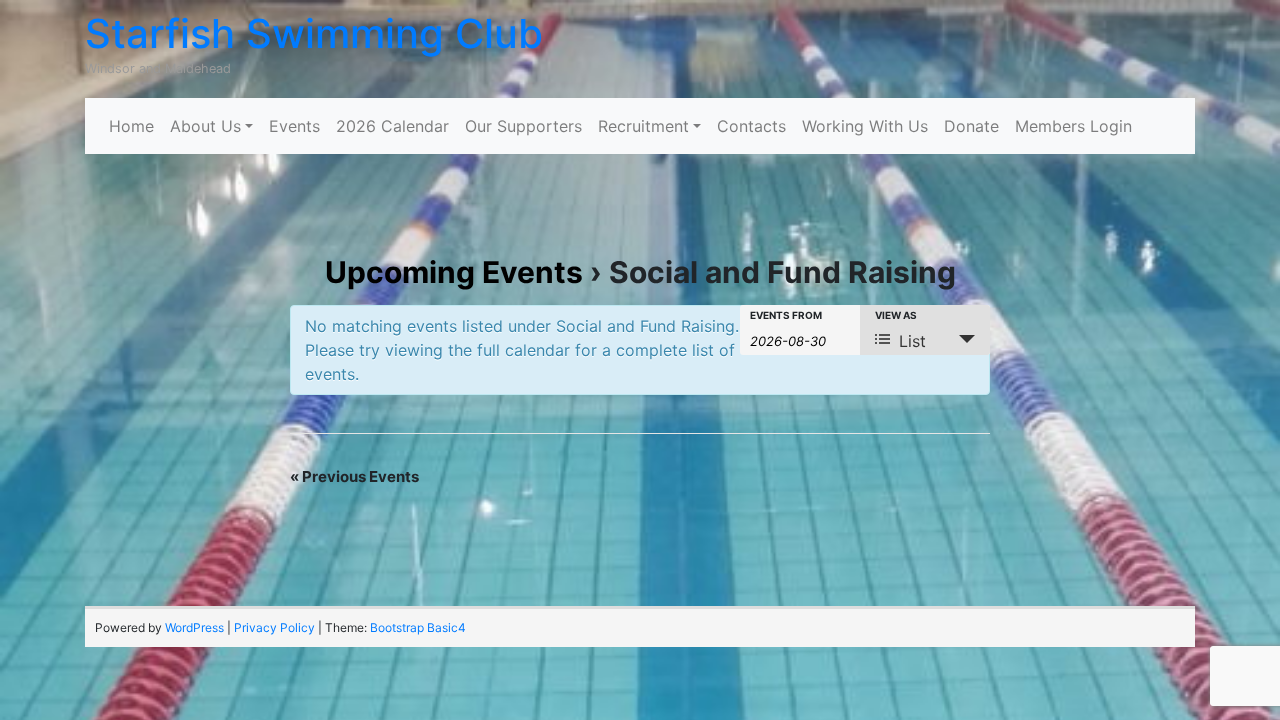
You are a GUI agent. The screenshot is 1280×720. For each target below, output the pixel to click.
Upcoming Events (454, 272)
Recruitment (643, 126)
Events (294, 126)
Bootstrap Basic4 (418, 627)
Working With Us (865, 126)
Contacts (751, 126)
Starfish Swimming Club (314, 33)
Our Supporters (523, 126)
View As (896, 315)
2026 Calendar (392, 126)
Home (131, 126)
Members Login (1073, 126)
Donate (971, 126)
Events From (786, 315)
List (912, 341)
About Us (205, 126)
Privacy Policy (274, 627)
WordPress (194, 627)
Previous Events (354, 476)
